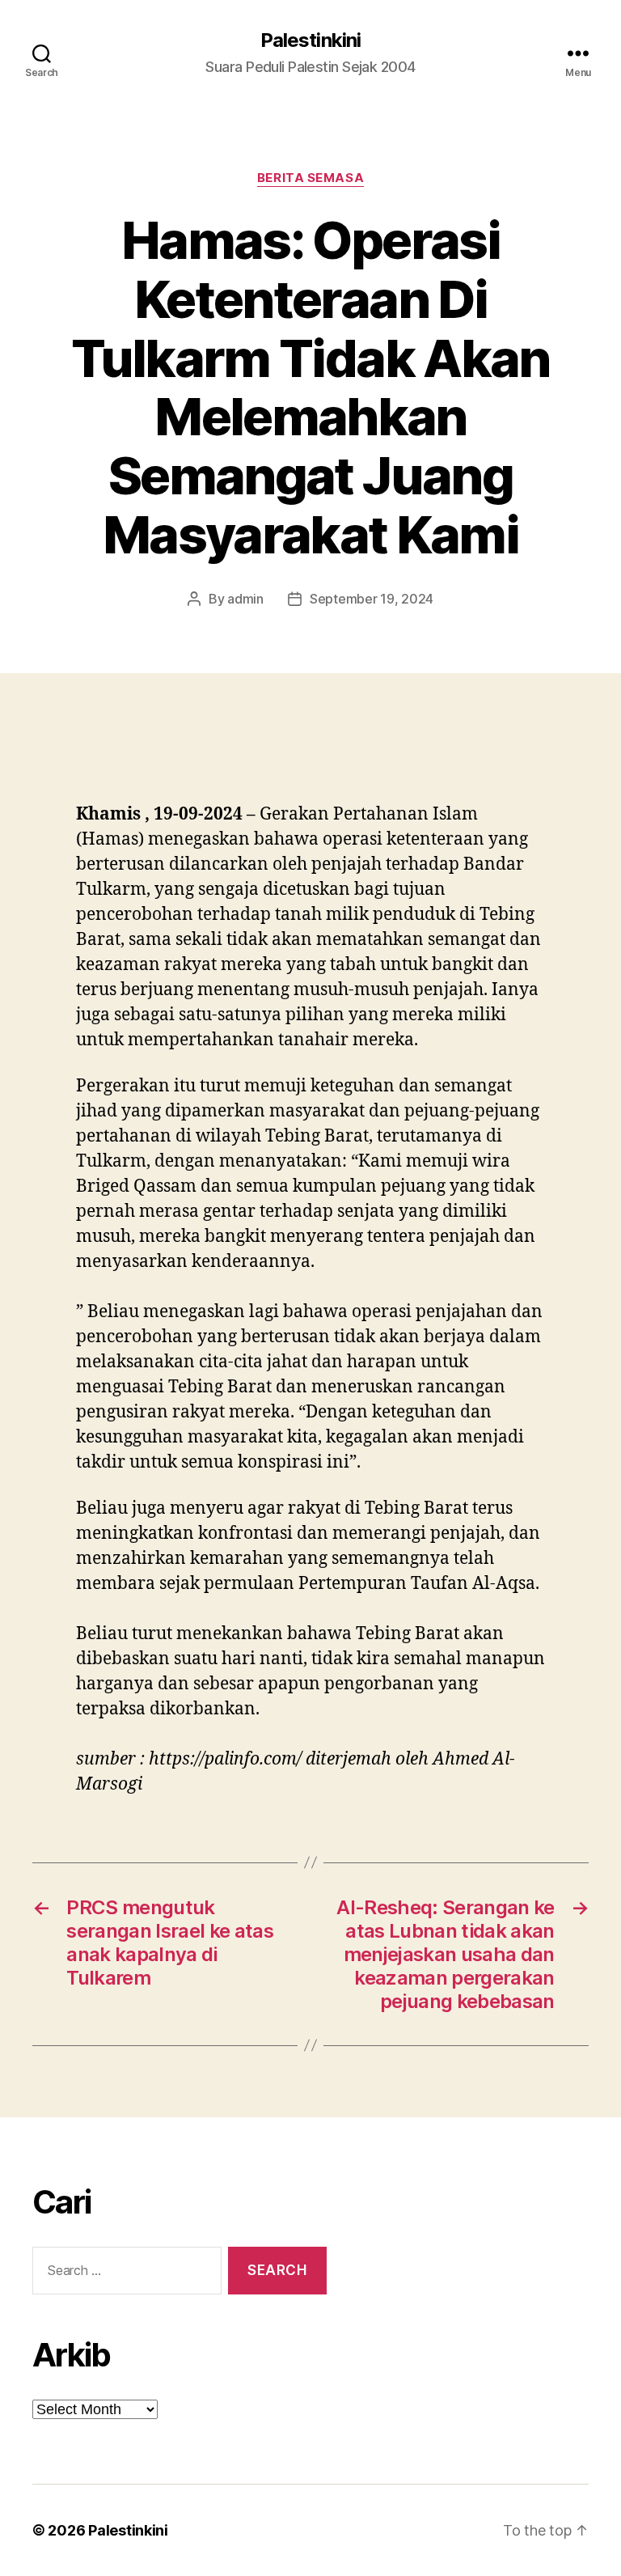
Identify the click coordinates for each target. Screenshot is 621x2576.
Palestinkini (310, 40)
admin (245, 599)
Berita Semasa (310, 178)
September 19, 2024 (372, 599)
